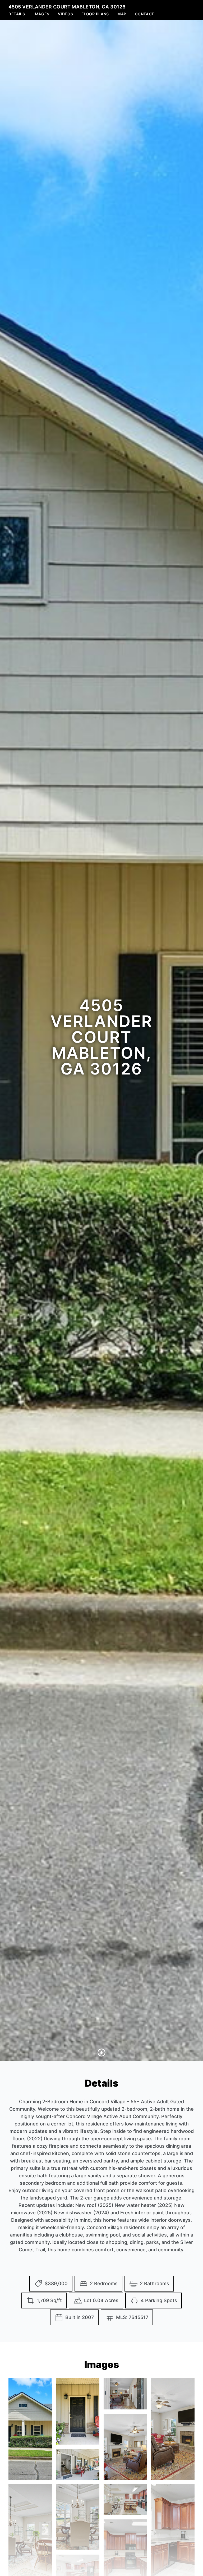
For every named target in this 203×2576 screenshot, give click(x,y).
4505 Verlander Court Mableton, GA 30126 (67, 7)
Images (41, 14)
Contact (144, 14)
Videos (65, 14)
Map (122, 14)
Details (17, 14)
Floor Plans (95, 14)
